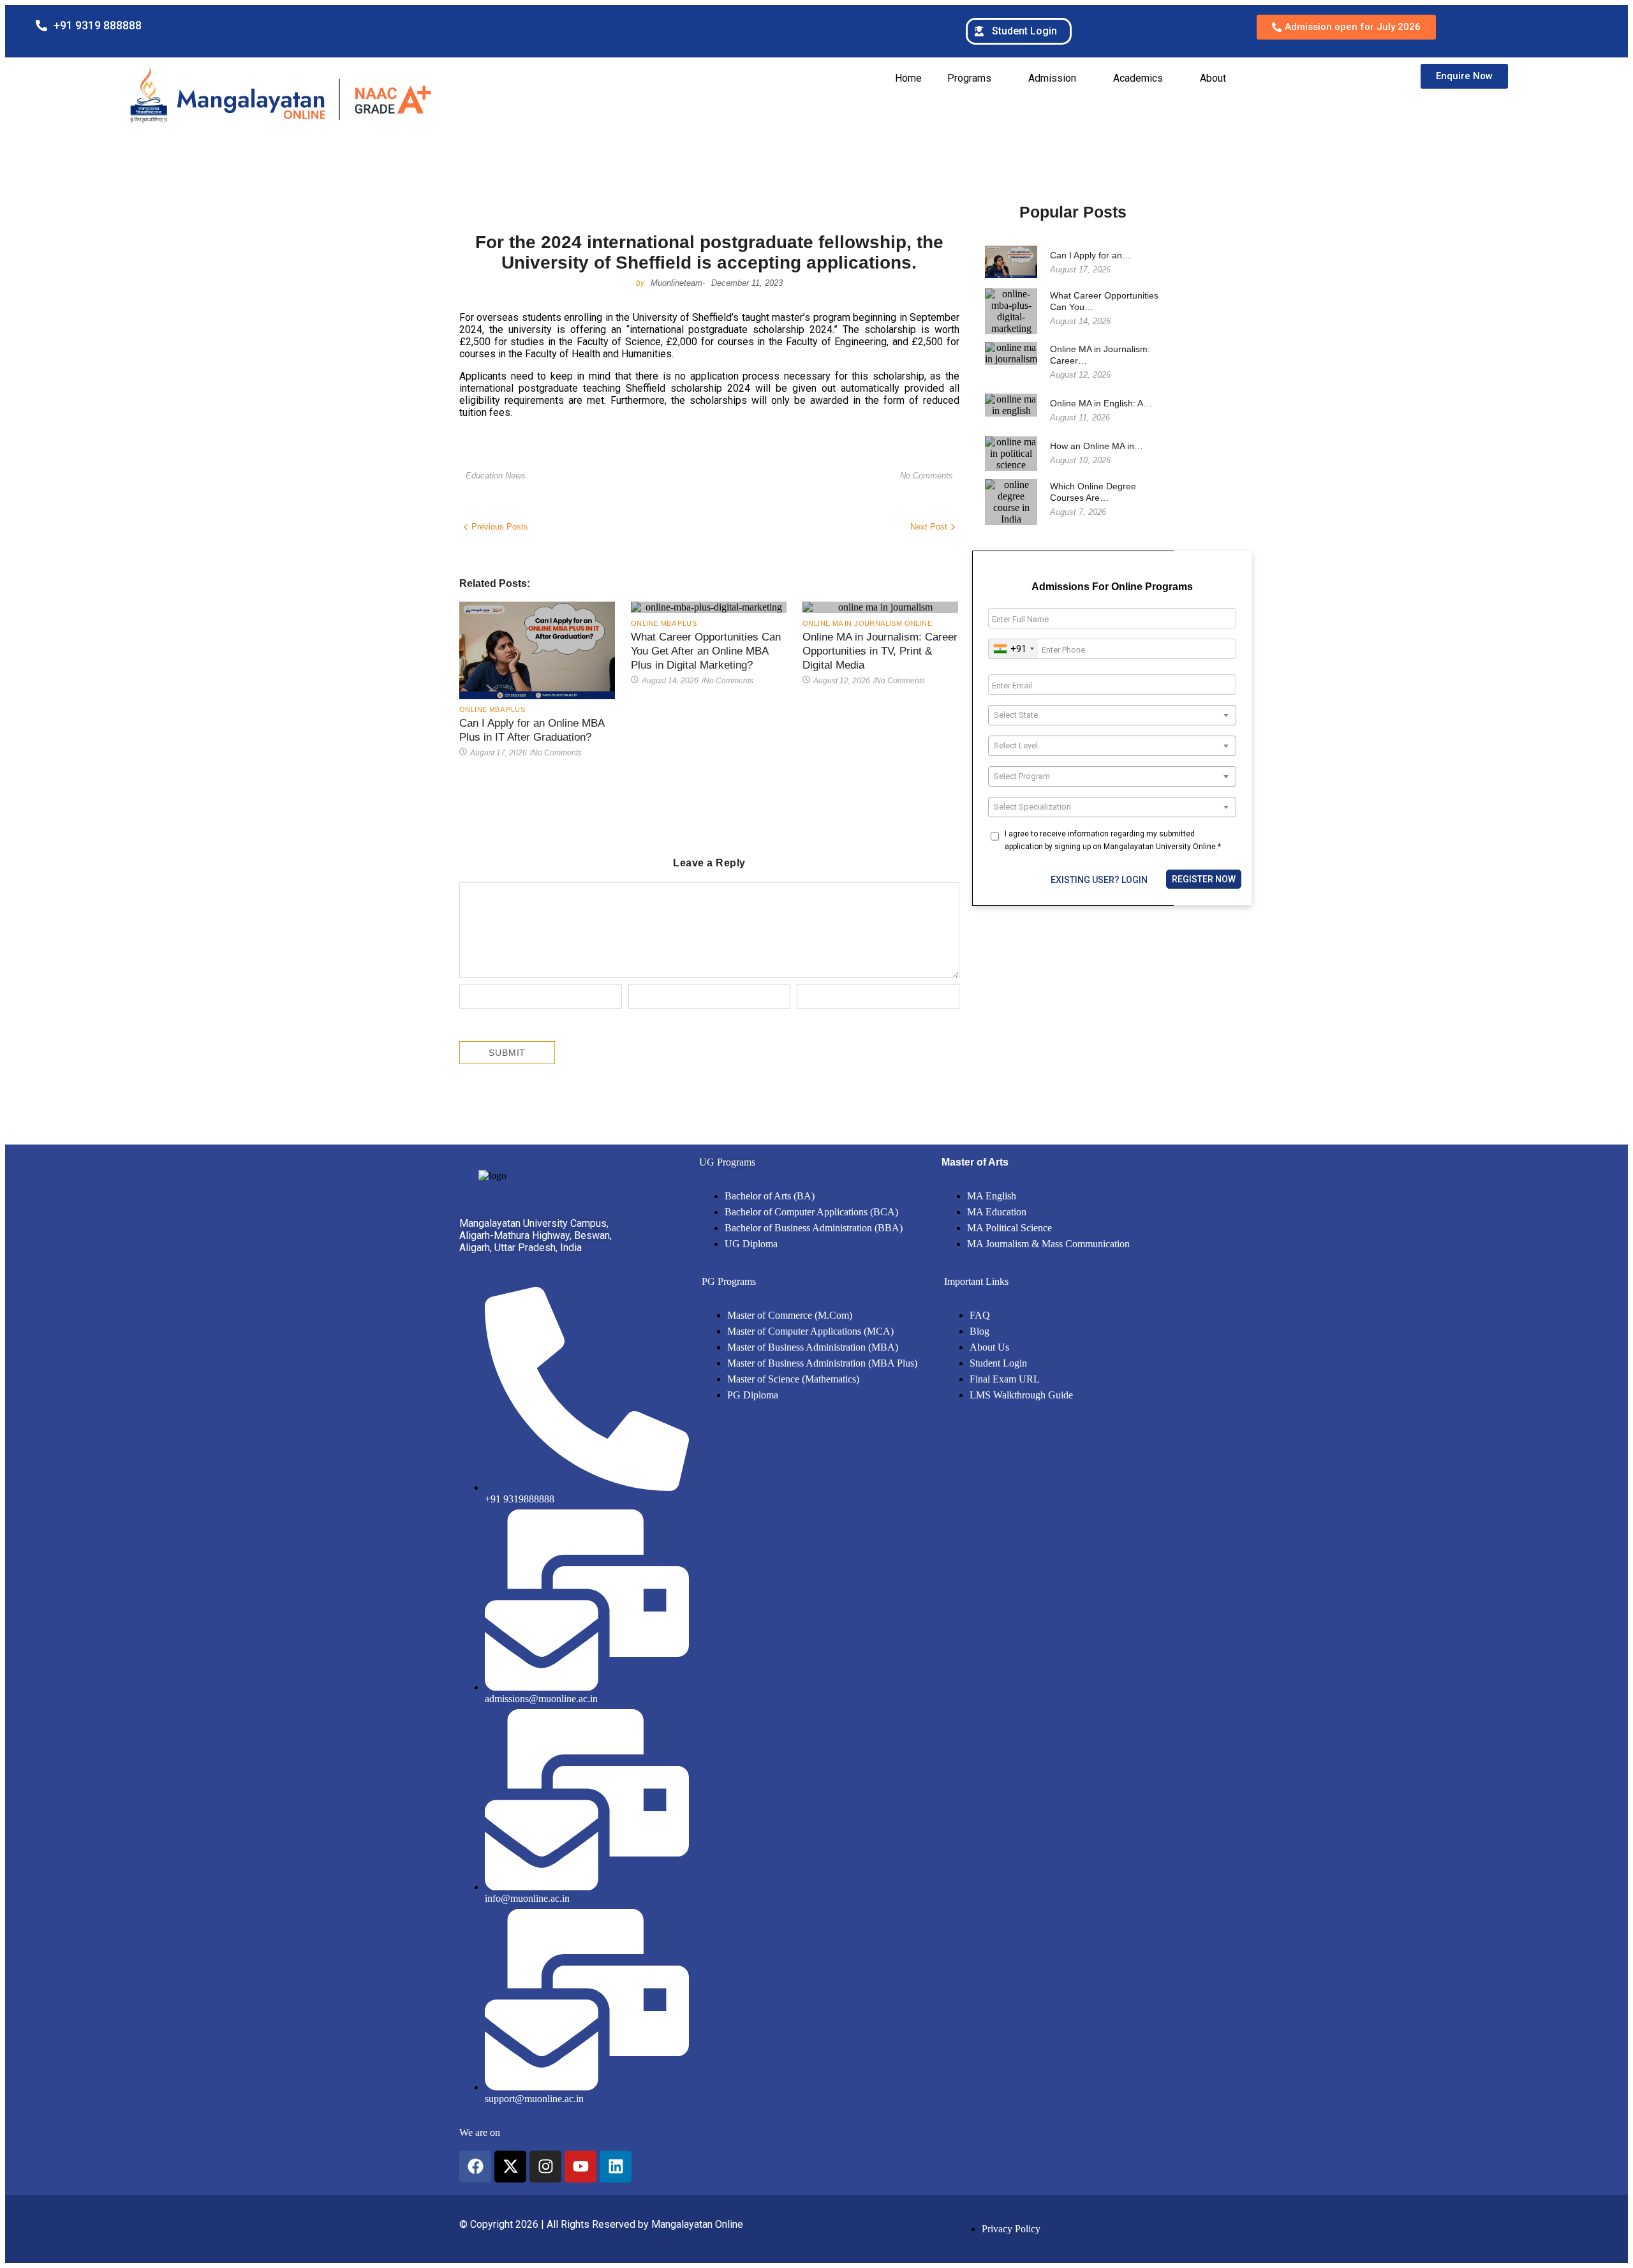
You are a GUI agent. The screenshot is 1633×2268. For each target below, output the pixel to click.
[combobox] (1013, 649)
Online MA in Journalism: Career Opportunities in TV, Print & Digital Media (880, 651)
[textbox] (1112, 715)
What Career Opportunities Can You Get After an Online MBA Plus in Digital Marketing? (706, 651)
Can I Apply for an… (1090, 255)
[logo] (492, 1176)
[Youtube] (580, 2167)
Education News (496, 476)
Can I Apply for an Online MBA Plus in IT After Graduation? (532, 730)
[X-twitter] (510, 2167)
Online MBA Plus (492, 709)
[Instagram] (545, 2167)
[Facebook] (475, 2167)
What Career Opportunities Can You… (1104, 301)
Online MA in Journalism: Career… (1100, 355)
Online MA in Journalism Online (867, 623)
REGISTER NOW (1204, 879)
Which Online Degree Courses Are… (1093, 492)
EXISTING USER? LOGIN (1099, 880)
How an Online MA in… (1097, 446)
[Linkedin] (616, 2167)
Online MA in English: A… (1101, 403)
